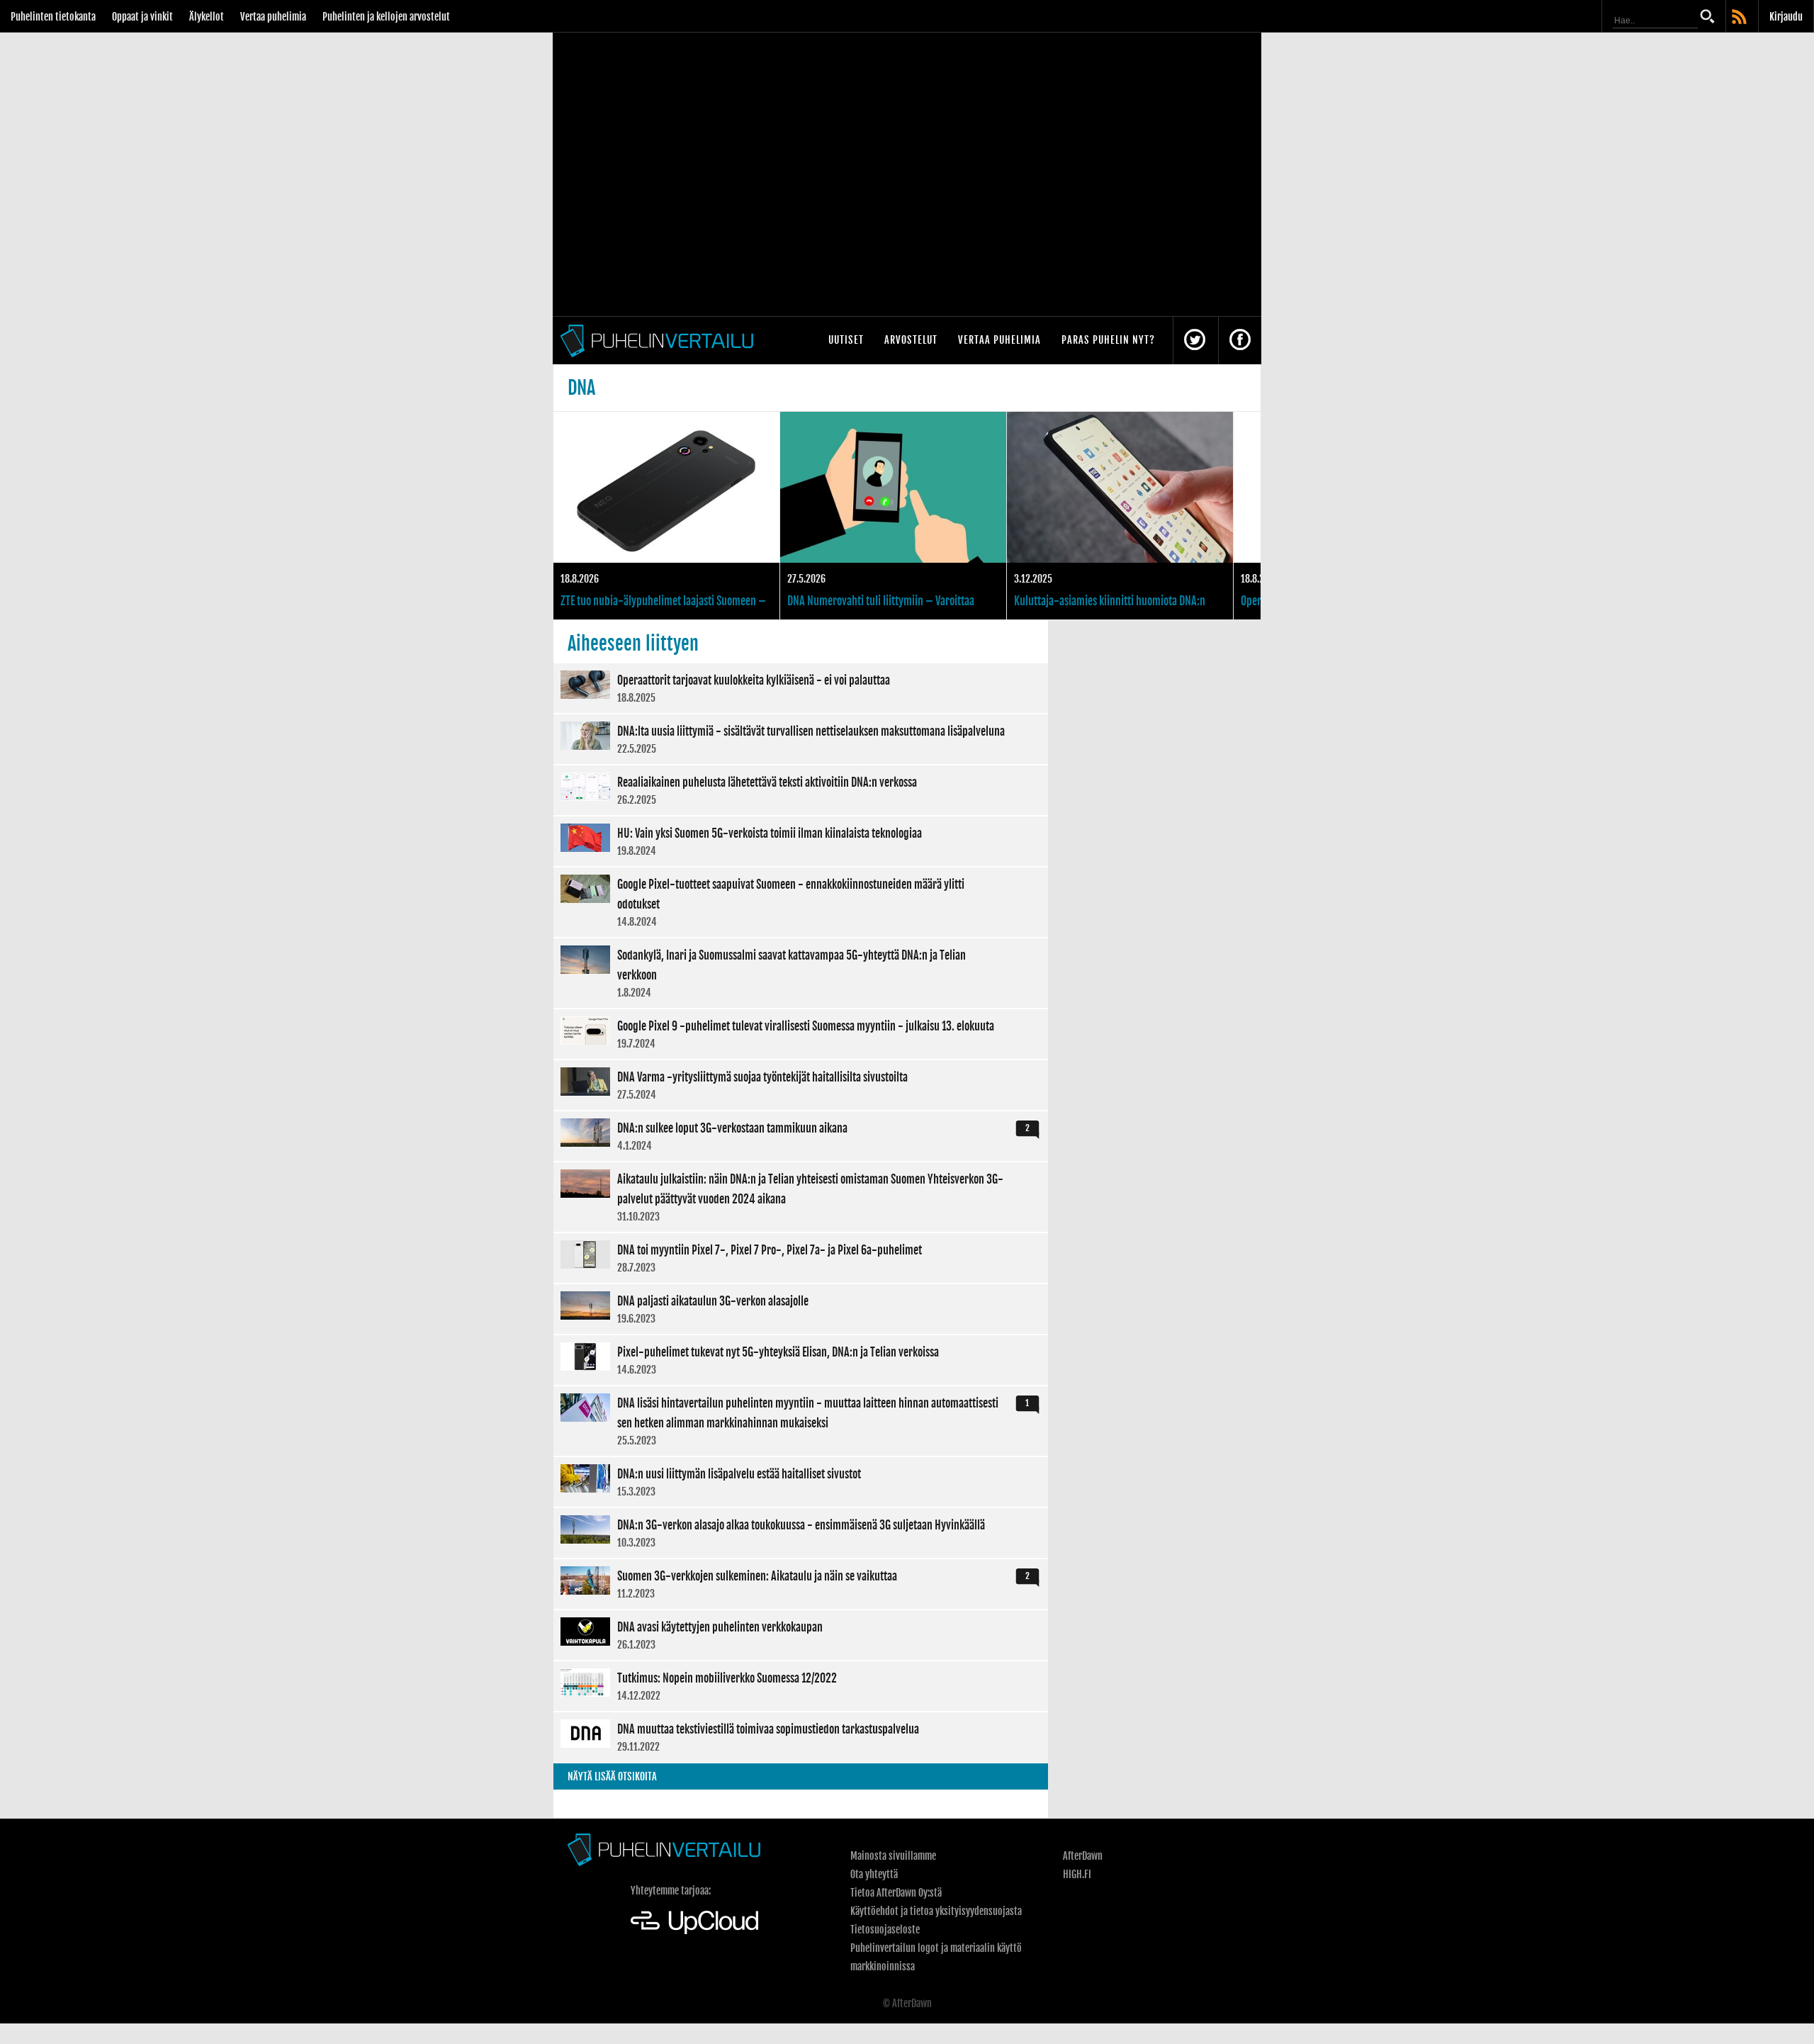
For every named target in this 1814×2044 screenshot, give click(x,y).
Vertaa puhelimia (273, 17)
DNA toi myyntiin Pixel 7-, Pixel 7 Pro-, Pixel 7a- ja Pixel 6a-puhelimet (801, 1258)
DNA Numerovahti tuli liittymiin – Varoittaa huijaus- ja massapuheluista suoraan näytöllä (893, 516)
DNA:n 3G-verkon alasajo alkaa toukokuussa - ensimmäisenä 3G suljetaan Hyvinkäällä (801, 1533)
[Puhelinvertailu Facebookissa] (1240, 341)
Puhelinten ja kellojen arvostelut (386, 17)
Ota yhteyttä (874, 1874)
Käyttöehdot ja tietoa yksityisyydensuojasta (936, 1911)
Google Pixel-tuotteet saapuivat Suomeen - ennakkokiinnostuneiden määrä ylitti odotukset (801, 902)
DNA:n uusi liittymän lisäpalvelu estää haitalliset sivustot (801, 1482)
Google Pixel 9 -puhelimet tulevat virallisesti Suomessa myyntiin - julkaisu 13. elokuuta (801, 1034)
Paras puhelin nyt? (1108, 340)
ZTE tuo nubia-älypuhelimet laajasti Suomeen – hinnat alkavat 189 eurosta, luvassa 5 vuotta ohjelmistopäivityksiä (666, 516)
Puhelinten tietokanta (53, 17)
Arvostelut (911, 340)
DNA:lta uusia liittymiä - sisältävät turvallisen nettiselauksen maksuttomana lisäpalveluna (801, 739)
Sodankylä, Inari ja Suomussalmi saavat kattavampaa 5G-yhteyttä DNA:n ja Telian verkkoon (801, 973)
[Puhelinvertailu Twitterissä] (1195, 341)
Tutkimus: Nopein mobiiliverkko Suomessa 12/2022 (801, 1686)
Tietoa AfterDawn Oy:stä (896, 1893)
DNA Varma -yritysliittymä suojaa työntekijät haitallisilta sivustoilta (801, 1085)
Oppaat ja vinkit (142, 17)
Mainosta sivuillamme (893, 1856)
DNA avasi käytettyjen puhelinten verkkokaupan (801, 1635)
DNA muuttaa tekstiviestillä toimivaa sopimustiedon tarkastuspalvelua (801, 1737)
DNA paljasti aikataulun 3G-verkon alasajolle (801, 1309)
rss (1740, 18)
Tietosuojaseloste (885, 1930)
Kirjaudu (1786, 17)
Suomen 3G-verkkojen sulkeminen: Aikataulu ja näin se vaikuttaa (801, 1584)
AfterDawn (1083, 1856)
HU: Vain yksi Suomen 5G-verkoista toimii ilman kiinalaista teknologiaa (801, 841)
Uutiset (846, 340)
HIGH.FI (1077, 1874)
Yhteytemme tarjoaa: (671, 1891)
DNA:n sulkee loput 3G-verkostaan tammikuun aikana (801, 1136)
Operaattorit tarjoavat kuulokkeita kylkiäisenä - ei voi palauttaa (801, 688)
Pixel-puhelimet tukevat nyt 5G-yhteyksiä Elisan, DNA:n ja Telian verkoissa (801, 1360)
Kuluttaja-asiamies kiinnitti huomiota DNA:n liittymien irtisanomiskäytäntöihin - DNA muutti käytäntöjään (1120, 516)
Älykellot (207, 17)
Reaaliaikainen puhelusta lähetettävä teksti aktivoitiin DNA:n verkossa (801, 790)
